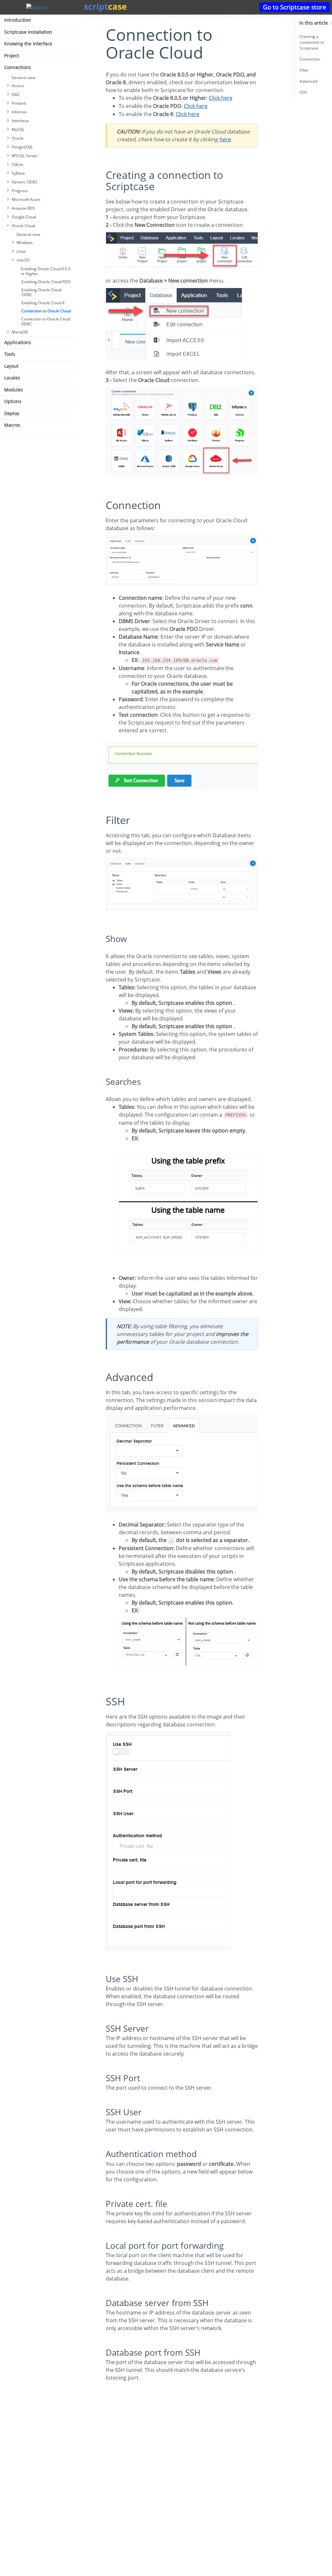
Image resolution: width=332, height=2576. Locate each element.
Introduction (18, 20)
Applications (18, 342)
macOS (23, 260)
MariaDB (20, 332)
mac (207, 16)
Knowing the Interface (28, 44)
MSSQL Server (25, 156)
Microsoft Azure (26, 199)
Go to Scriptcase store (295, 7)
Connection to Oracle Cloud (46, 311)
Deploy (12, 413)
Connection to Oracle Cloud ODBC (46, 321)
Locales (12, 378)
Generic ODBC (25, 182)
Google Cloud (24, 217)
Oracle (18, 138)
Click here (221, 98)
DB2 (16, 94)
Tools (10, 354)
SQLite (18, 164)
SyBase (18, 173)
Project (12, 56)
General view (24, 78)
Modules (14, 390)
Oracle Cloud (23, 226)
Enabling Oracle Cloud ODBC (41, 292)
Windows (25, 243)
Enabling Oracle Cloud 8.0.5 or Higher (46, 271)
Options (13, 401)
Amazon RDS (23, 208)
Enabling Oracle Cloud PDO (46, 282)
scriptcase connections (130, 16)
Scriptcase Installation (28, 32)
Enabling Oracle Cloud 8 (43, 303)
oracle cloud (179, 16)
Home (89, 16)
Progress (20, 191)
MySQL (18, 129)
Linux (21, 251)
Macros (12, 425)
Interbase (20, 121)
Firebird (19, 103)
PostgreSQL (22, 147)
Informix (19, 112)
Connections (18, 67)
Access (18, 86)
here (225, 139)
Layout (11, 366)
